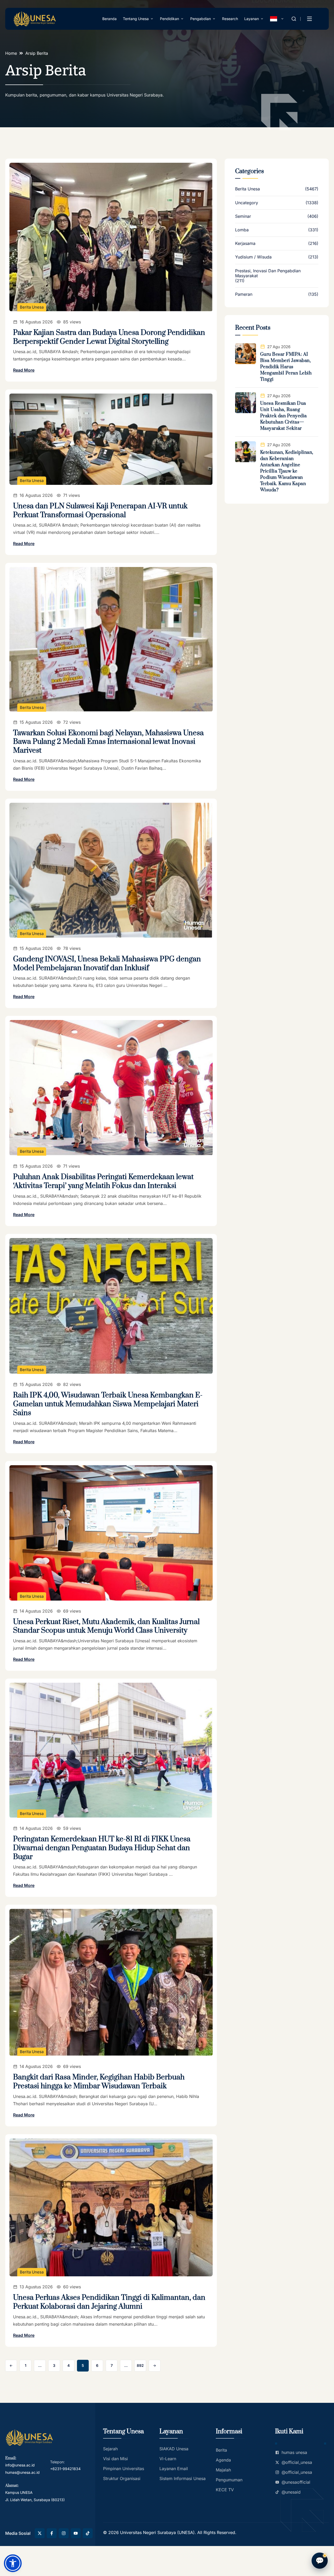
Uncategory (247, 203)
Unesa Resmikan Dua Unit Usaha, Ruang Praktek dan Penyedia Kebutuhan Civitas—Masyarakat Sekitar (284, 416)
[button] (13, 2563)
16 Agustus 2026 (36, 322)
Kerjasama (245, 243)
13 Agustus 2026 (36, 2287)
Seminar (243, 216)
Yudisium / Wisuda (253, 257)
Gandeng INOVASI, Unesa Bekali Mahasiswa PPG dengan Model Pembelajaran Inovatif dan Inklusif (107, 964)
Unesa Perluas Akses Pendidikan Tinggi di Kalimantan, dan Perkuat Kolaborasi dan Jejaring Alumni (109, 2302)
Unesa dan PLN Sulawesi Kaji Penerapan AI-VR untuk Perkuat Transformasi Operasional (100, 511)
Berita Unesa (32, 307)
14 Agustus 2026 (36, 1611)
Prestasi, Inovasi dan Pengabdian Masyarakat (268, 273)
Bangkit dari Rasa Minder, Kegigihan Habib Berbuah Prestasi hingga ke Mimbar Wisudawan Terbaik (99, 2082)
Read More (24, 370)
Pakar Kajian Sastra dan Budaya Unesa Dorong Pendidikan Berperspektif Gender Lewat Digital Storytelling (109, 337)
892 (140, 2365)
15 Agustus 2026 (36, 722)
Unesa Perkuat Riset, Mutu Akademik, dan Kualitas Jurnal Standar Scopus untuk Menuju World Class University (106, 1626)
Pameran (244, 294)
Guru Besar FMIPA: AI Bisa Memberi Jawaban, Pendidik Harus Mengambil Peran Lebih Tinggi (286, 367)
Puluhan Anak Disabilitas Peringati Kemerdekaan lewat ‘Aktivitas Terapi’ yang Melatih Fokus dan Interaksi (103, 1181)
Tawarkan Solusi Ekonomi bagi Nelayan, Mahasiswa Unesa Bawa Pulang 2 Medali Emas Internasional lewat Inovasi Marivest (108, 742)
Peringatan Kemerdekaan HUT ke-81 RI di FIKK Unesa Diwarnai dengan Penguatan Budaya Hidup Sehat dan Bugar (102, 1848)
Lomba (242, 230)
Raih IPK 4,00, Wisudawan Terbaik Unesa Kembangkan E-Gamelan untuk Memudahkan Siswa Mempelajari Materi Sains (108, 1404)
